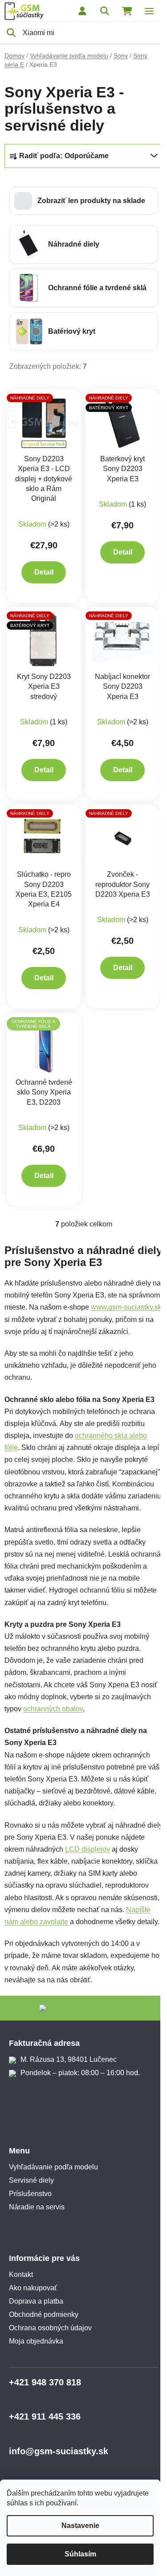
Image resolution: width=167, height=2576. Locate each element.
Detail (44, 572)
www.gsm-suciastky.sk (126, 1307)
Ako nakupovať (33, 2288)
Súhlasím (80, 2554)
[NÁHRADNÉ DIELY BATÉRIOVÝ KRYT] (123, 421)
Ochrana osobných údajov (50, 2328)
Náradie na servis (37, 2207)
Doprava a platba (36, 2301)
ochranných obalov (53, 1709)
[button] (83, 201)
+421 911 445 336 (45, 2416)
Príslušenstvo (30, 2194)
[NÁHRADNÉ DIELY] (44, 421)
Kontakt (21, 2274)
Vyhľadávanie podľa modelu (53, 2167)
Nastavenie (80, 2526)
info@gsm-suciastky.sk (59, 2451)
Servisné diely (31, 2180)
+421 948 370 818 (45, 2382)
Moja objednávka (36, 2341)
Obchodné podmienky (44, 2314)
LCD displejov (88, 1849)
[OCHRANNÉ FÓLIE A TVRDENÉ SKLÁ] (44, 1044)
